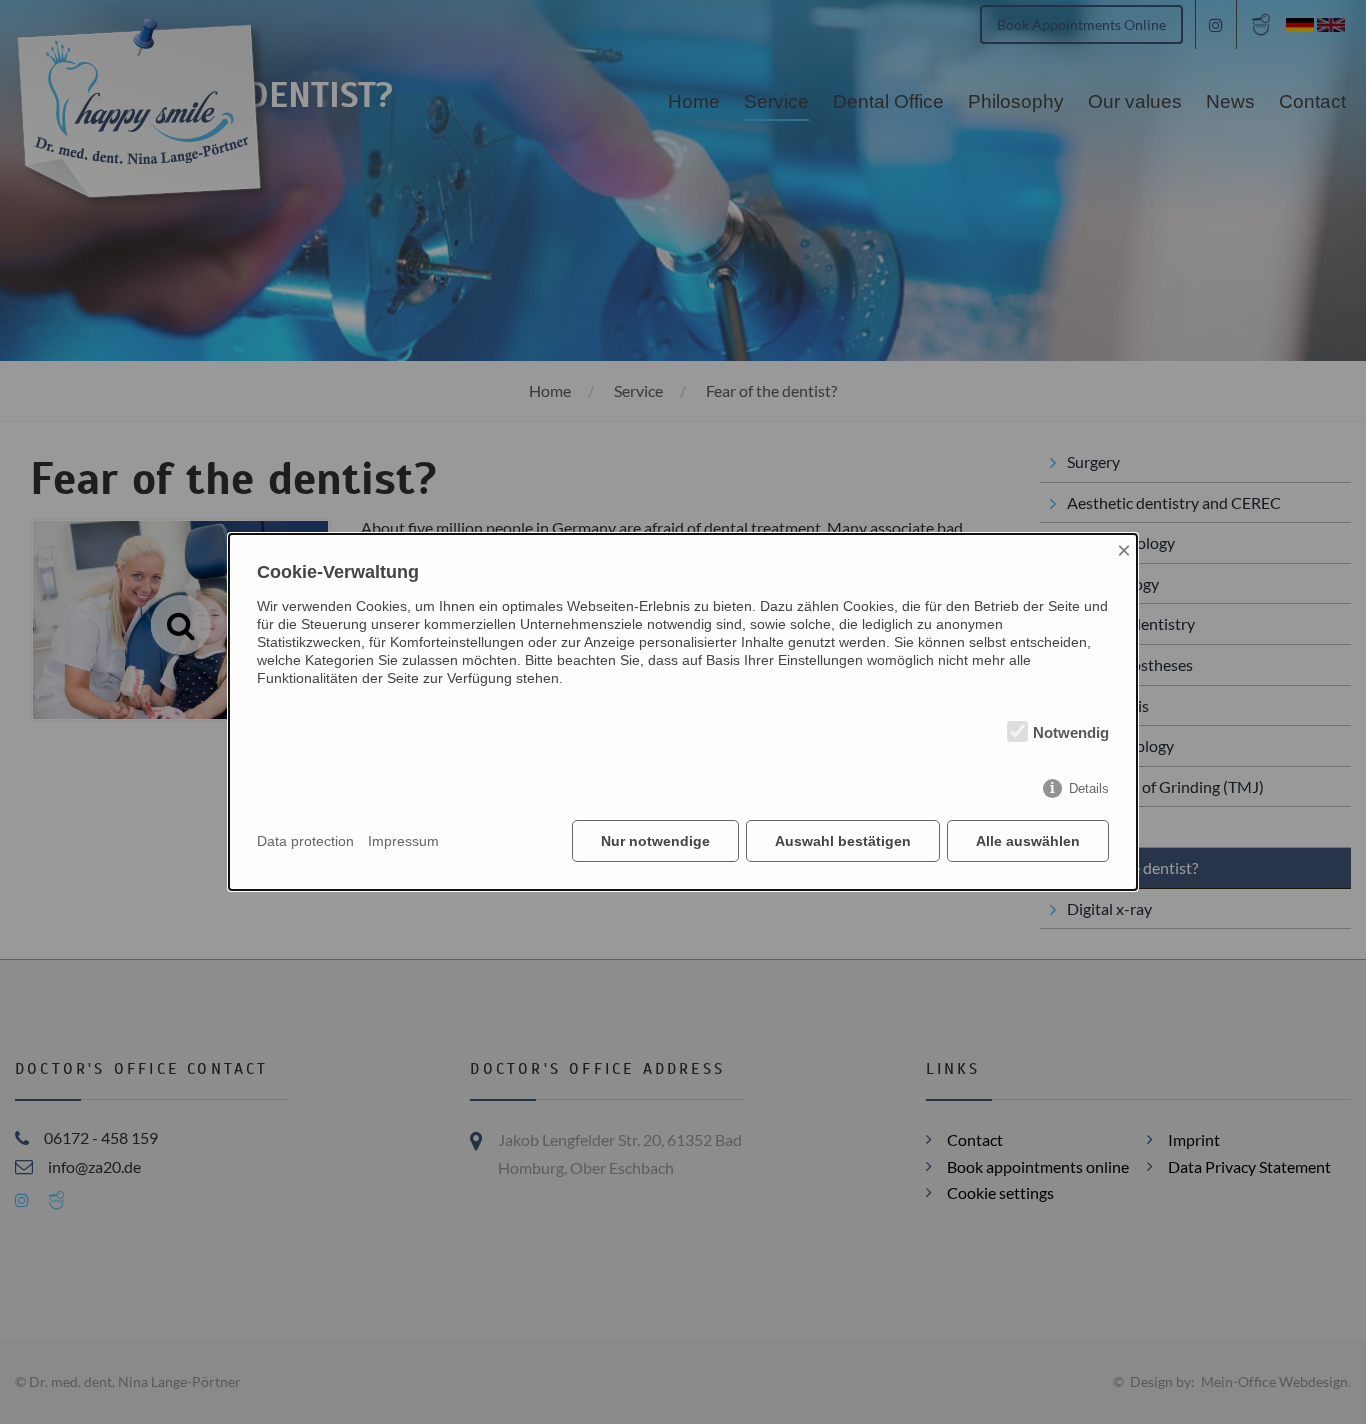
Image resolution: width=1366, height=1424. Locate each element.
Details (1089, 788)
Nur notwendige (655, 841)
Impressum (403, 841)
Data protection (305, 841)
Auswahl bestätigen (843, 841)
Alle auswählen (1028, 841)
